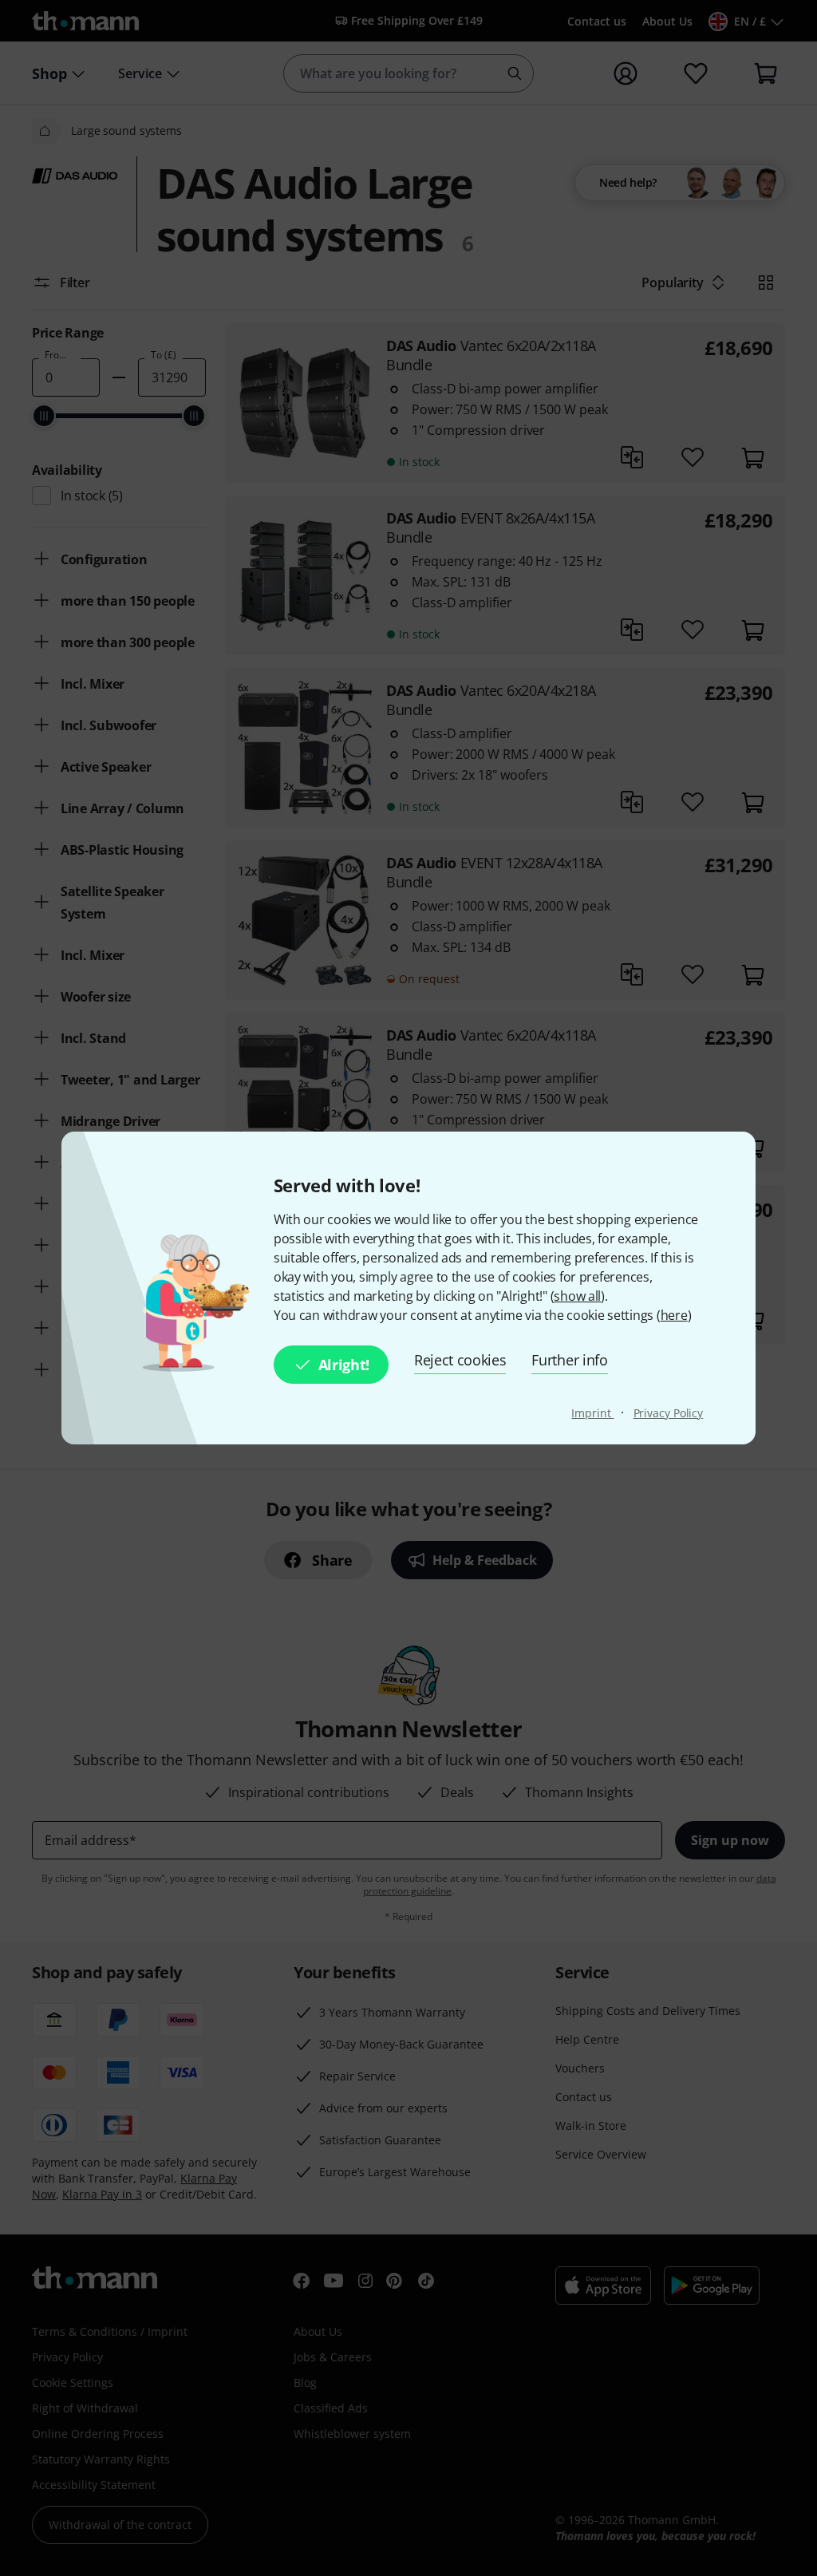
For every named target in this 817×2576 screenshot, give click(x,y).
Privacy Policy (669, 1413)
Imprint (592, 1413)
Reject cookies (460, 1360)
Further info (569, 1360)
